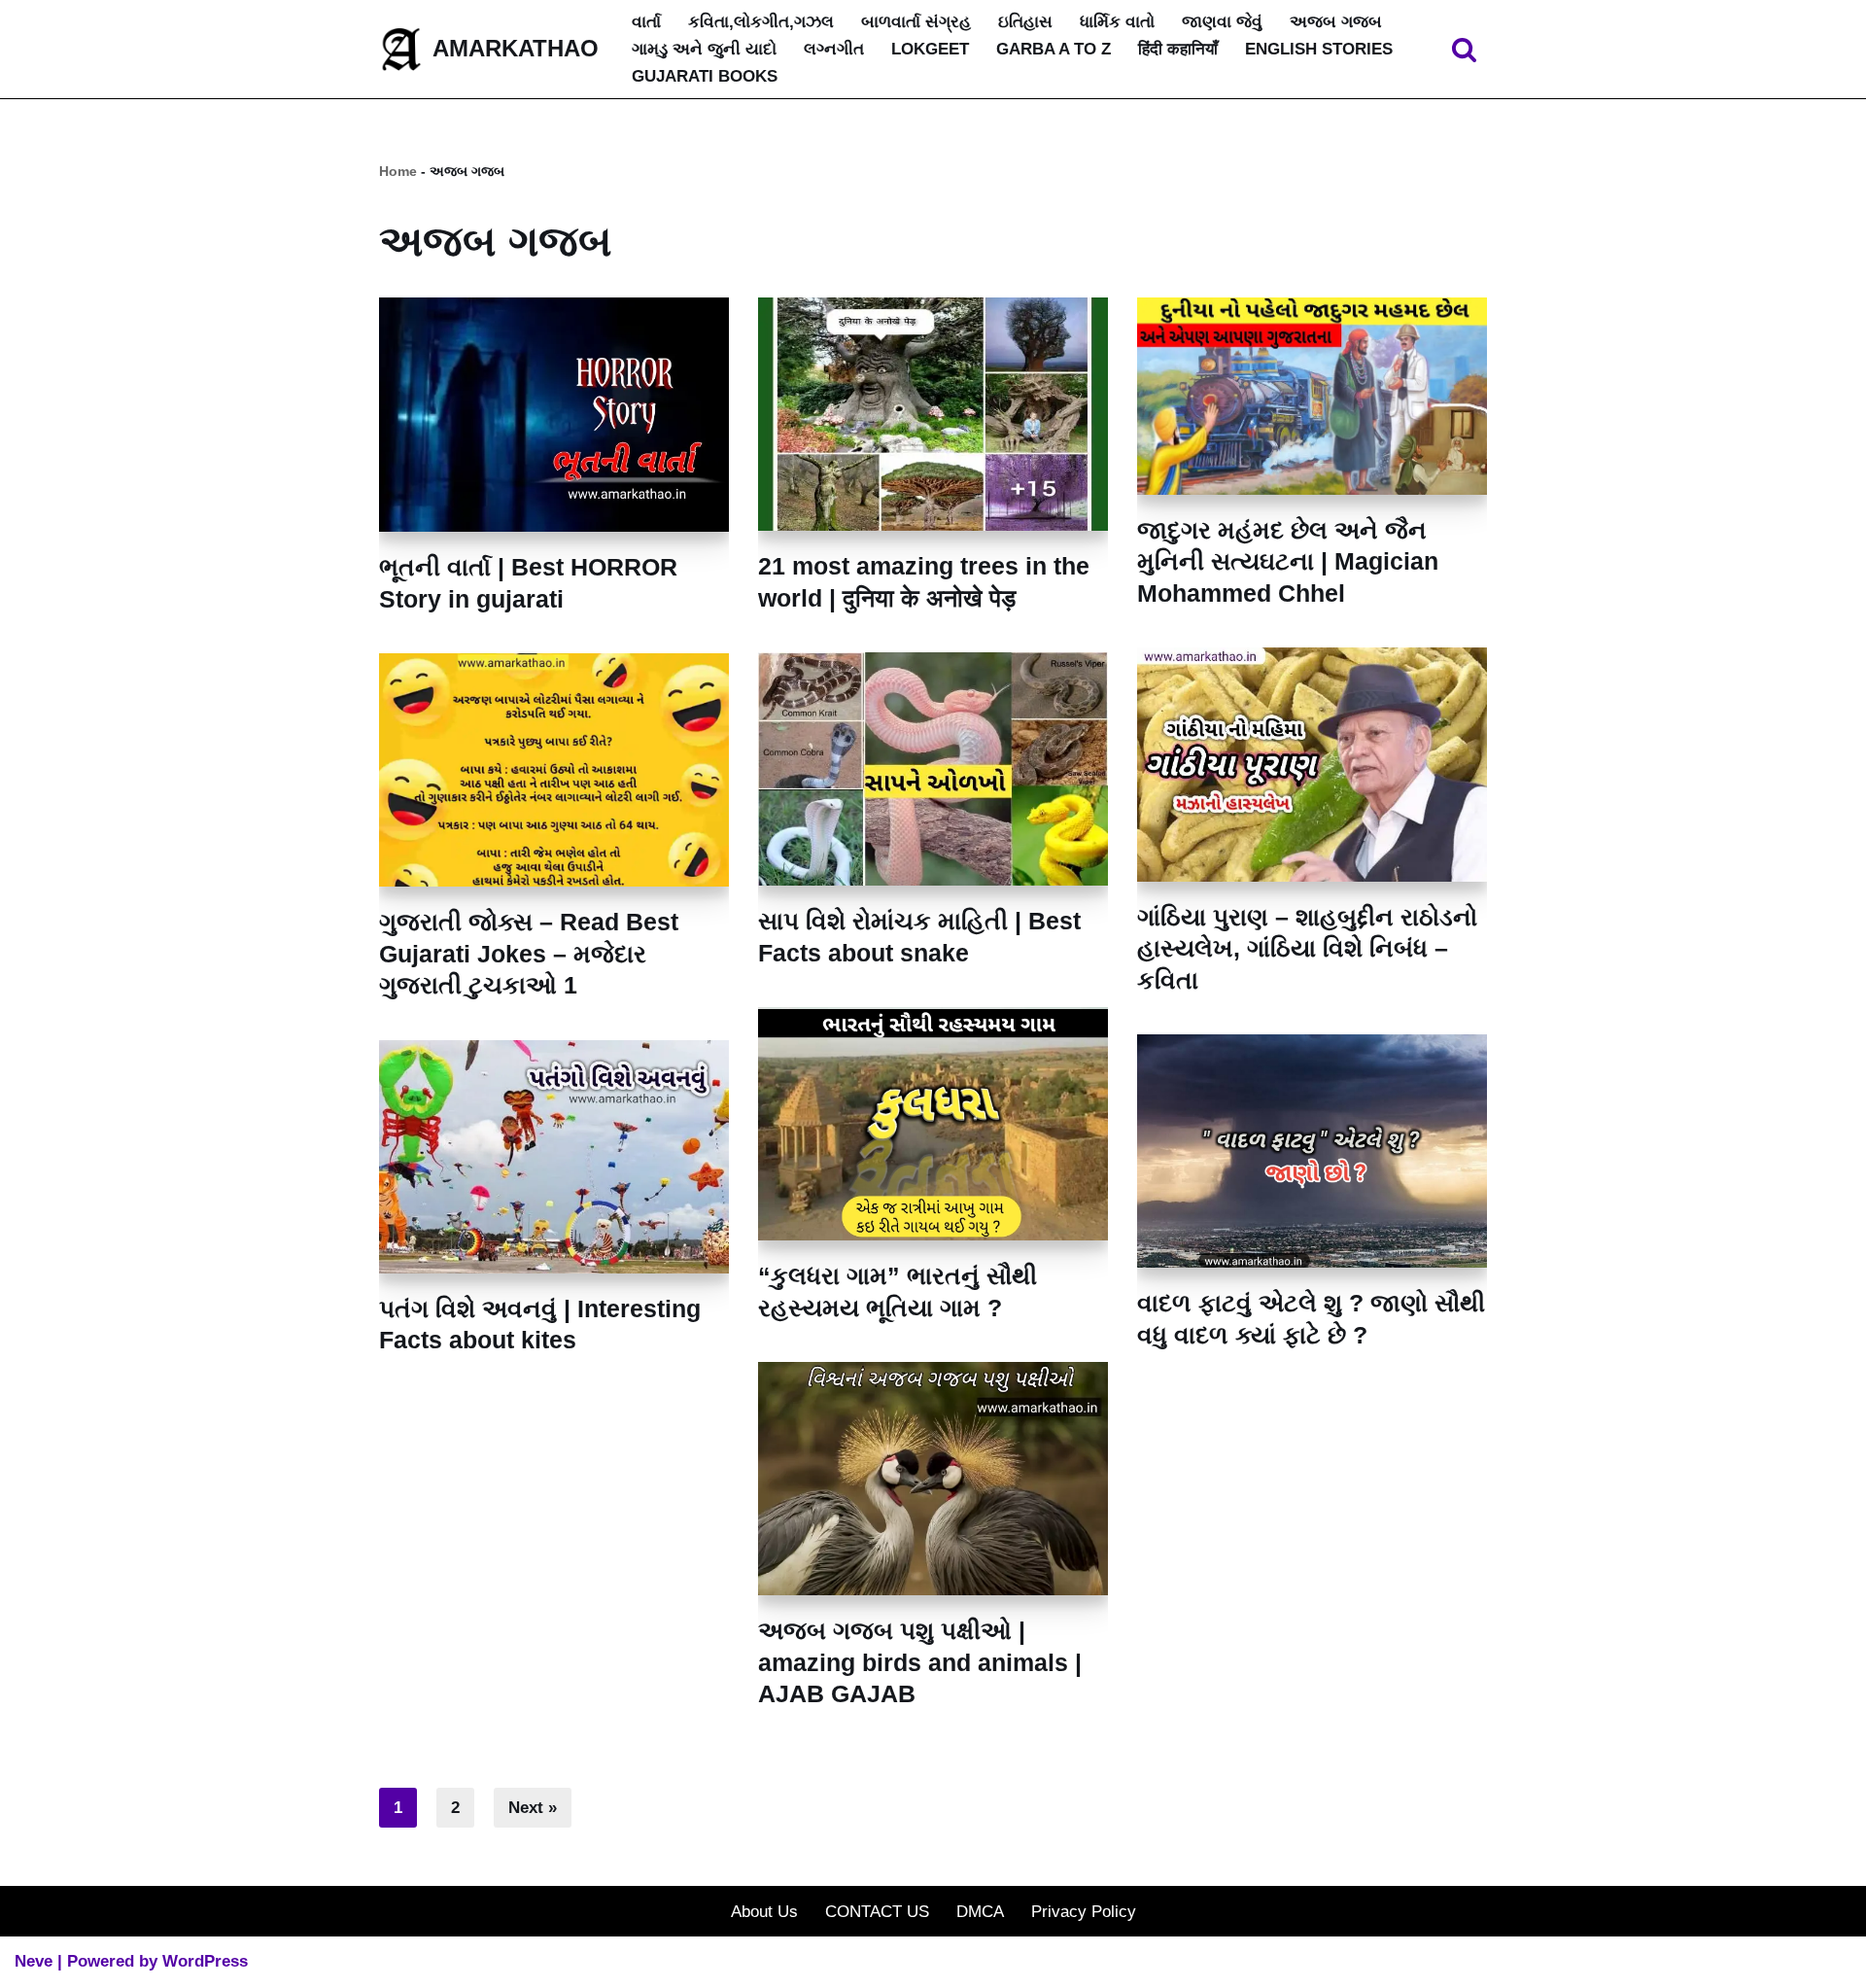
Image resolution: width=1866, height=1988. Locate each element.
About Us (764, 1912)
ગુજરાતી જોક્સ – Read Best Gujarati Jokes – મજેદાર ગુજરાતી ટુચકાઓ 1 (529, 953)
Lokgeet (930, 49)
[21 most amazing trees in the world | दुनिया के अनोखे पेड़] (933, 414)
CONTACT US (877, 1912)
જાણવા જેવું (1222, 22)
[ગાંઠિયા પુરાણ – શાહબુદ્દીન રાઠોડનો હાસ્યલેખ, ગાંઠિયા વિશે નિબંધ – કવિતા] (1312, 765)
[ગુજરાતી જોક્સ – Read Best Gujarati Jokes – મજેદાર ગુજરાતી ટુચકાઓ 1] (554, 770)
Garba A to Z (1054, 49)
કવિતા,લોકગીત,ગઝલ (761, 22)
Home (398, 171)
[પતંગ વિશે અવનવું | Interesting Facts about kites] (554, 1157)
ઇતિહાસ (1025, 22)
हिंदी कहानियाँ (1178, 49)
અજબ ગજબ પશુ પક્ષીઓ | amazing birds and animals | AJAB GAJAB (920, 1662)
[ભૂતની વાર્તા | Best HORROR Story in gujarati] (554, 415)
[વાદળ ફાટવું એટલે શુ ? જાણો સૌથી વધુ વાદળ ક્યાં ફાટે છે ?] (1312, 1151)
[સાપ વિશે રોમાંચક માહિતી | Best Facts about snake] (933, 769)
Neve (34, 1961)
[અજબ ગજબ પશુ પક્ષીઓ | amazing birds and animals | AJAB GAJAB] (933, 1479)
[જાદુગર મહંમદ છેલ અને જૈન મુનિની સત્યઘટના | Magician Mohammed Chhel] (1312, 396)
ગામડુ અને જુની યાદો (704, 49)
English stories (1319, 49)
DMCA (980, 1912)
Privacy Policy (1084, 1912)
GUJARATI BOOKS (705, 76)
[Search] (1464, 49)
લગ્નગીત (834, 49)
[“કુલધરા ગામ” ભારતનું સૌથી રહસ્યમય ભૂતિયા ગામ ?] (933, 1124)
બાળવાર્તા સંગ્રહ (916, 22)
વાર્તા (646, 22)
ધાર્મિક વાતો (1117, 22)
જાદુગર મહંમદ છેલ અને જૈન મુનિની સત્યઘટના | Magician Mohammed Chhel (1288, 561)
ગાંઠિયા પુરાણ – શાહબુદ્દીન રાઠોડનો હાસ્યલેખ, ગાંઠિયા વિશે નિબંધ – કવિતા (1307, 948)
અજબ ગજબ (1336, 22)
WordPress (205, 1961)
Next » (533, 1808)
